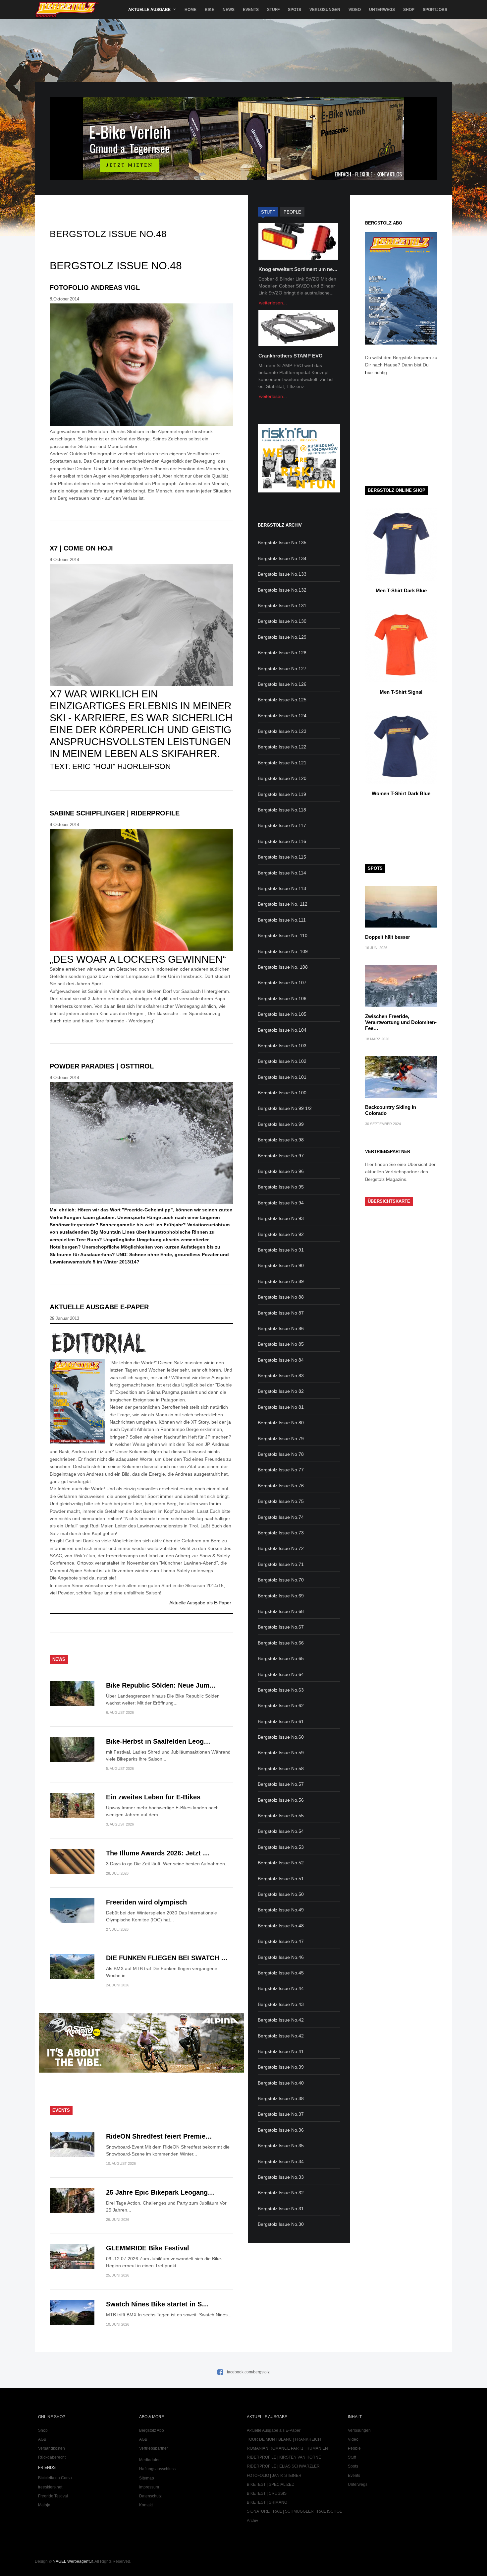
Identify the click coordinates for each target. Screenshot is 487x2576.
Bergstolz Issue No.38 (281, 2098)
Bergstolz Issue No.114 (282, 873)
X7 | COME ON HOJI (81, 548)
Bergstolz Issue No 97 (281, 1156)
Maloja (44, 2505)
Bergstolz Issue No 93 (281, 1218)
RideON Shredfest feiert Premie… (159, 2136)
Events (251, 10)
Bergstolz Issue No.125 (282, 700)
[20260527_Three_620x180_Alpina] (141, 2071)
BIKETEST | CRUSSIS (267, 2493)
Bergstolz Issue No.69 (281, 1596)
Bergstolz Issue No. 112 (283, 904)
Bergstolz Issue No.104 (282, 1030)
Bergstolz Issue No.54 (281, 1831)
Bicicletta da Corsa (55, 2478)
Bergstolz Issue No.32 (281, 2193)
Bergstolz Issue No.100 (282, 1093)
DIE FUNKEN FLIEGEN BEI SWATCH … (167, 1958)
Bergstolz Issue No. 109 (283, 951)
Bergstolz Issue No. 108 (283, 967)
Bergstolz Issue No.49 (281, 1910)
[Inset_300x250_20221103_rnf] (299, 491)
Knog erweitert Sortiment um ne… (298, 269)
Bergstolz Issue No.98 (281, 1140)
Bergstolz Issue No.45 (281, 1973)
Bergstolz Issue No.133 (282, 574)
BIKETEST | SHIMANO (267, 2502)
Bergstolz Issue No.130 (282, 621)
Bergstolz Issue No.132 (282, 590)
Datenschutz (150, 2496)
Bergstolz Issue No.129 (282, 637)
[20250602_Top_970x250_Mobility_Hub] (243, 178)
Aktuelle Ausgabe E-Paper (99, 1307)
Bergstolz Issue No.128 (282, 653)
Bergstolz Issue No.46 (281, 1957)
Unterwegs (382, 10)
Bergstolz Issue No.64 (281, 1674)
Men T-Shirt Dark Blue (401, 590)
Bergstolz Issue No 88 (281, 1297)
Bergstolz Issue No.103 (282, 1046)
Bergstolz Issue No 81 (281, 1407)
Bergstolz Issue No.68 (281, 1611)
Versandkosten (52, 2448)
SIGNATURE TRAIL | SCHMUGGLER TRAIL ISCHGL (294, 2511)
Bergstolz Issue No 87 (281, 1313)
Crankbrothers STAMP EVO (291, 356)
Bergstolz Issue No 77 (281, 1470)
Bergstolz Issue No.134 (282, 558)
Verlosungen (325, 10)
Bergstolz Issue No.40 (281, 2083)
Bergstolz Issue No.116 (282, 841)
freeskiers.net (50, 2487)
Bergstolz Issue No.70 (281, 1580)
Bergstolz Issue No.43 (281, 2004)
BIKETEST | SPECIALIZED (271, 2484)
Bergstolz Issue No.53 (281, 1847)
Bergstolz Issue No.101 (282, 1077)
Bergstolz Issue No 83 (281, 1376)
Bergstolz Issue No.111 (282, 920)
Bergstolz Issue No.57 (281, 1784)
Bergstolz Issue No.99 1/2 (285, 1108)
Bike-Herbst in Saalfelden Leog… (158, 1741)
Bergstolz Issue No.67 (281, 1627)
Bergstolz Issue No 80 (281, 1423)
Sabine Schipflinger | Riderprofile (115, 813)
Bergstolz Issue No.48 (281, 1926)
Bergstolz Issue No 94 (281, 1203)
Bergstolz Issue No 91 (281, 1250)
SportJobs (435, 10)
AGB (42, 2439)
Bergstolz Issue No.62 (281, 1706)
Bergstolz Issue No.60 (281, 1737)
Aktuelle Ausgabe (149, 10)
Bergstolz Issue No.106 (282, 998)
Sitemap (147, 2478)
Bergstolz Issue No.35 (281, 2146)
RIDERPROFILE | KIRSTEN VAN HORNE (284, 2457)
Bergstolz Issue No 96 (281, 1171)
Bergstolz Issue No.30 (281, 2224)
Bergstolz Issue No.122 (282, 747)
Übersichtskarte (389, 1201)
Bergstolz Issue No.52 (281, 1863)
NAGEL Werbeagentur (73, 2561)
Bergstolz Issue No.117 (282, 825)
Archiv (252, 2521)
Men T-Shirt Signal (401, 692)
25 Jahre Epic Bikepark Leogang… (160, 2192)
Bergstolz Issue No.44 (281, 1988)
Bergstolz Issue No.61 (281, 1721)
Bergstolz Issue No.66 (281, 1643)
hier (369, 372)
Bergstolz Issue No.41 (281, 2051)
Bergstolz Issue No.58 (281, 1769)
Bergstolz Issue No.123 (282, 731)
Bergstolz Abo (152, 2430)
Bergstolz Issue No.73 (281, 1533)
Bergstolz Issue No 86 (281, 1328)
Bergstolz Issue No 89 (281, 1281)
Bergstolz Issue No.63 (281, 1690)
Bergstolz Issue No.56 (281, 1800)
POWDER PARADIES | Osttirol (102, 1066)
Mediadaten (150, 2460)
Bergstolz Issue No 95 (281, 1187)
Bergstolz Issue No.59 (281, 1753)
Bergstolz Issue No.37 (281, 2114)
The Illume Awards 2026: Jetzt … (158, 1853)
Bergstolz (67, 10)
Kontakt (146, 2505)
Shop (409, 10)
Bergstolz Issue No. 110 (283, 935)
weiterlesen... (273, 303)
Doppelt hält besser (388, 937)
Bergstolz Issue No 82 (281, 1391)
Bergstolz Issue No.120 (282, 778)
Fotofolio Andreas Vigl (95, 288)
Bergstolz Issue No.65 (281, 1658)
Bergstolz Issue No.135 (282, 543)
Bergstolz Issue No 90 (281, 1265)
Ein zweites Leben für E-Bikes (153, 1797)
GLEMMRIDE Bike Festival (148, 2248)
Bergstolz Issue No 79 (281, 1439)
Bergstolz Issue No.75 (281, 1501)
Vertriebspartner (154, 2448)
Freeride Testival (53, 2496)
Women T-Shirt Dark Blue (401, 793)
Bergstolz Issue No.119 (282, 794)
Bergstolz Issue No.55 (281, 1816)
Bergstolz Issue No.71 (281, 1564)
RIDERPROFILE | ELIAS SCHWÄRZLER (283, 2466)
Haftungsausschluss (157, 2469)
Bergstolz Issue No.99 (281, 1124)
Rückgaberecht (52, 2457)
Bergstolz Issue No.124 (282, 716)
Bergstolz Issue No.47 (281, 1941)
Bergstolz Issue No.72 (281, 1548)
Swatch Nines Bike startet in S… (157, 2304)
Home (190, 10)
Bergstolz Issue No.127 (282, 669)
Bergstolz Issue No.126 (282, 684)
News (229, 10)
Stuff (273, 10)
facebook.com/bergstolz (248, 2372)
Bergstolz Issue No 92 (281, 1234)
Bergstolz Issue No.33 (281, 2177)
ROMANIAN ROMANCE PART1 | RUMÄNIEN (287, 2448)
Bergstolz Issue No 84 (281, 1360)
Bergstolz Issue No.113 (282, 888)
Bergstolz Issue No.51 (281, 1879)
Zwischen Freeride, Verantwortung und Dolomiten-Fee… (401, 1022)
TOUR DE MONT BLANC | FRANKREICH (284, 2439)
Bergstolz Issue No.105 (282, 1014)
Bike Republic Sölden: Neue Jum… (161, 1685)
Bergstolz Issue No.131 (282, 606)
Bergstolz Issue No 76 (281, 1486)
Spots (295, 10)
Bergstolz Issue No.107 (282, 983)
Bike (210, 10)
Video (355, 10)
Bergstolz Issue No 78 (281, 1454)
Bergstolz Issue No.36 (281, 2130)
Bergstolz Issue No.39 (281, 2067)
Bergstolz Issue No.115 (282, 857)
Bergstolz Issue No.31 (281, 2209)
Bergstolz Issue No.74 (281, 1517)
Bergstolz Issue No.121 (282, 763)
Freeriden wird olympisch (146, 1902)
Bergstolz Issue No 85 (281, 1344)
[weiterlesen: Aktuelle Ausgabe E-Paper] (141, 1343)
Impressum (149, 2487)
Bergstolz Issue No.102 (282, 1061)
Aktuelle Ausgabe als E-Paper (200, 1603)
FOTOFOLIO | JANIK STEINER (274, 2476)
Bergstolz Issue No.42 (281, 2020)
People (354, 2448)
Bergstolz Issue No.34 (281, 2161)
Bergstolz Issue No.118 (282, 810)
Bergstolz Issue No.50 (281, 1894)
